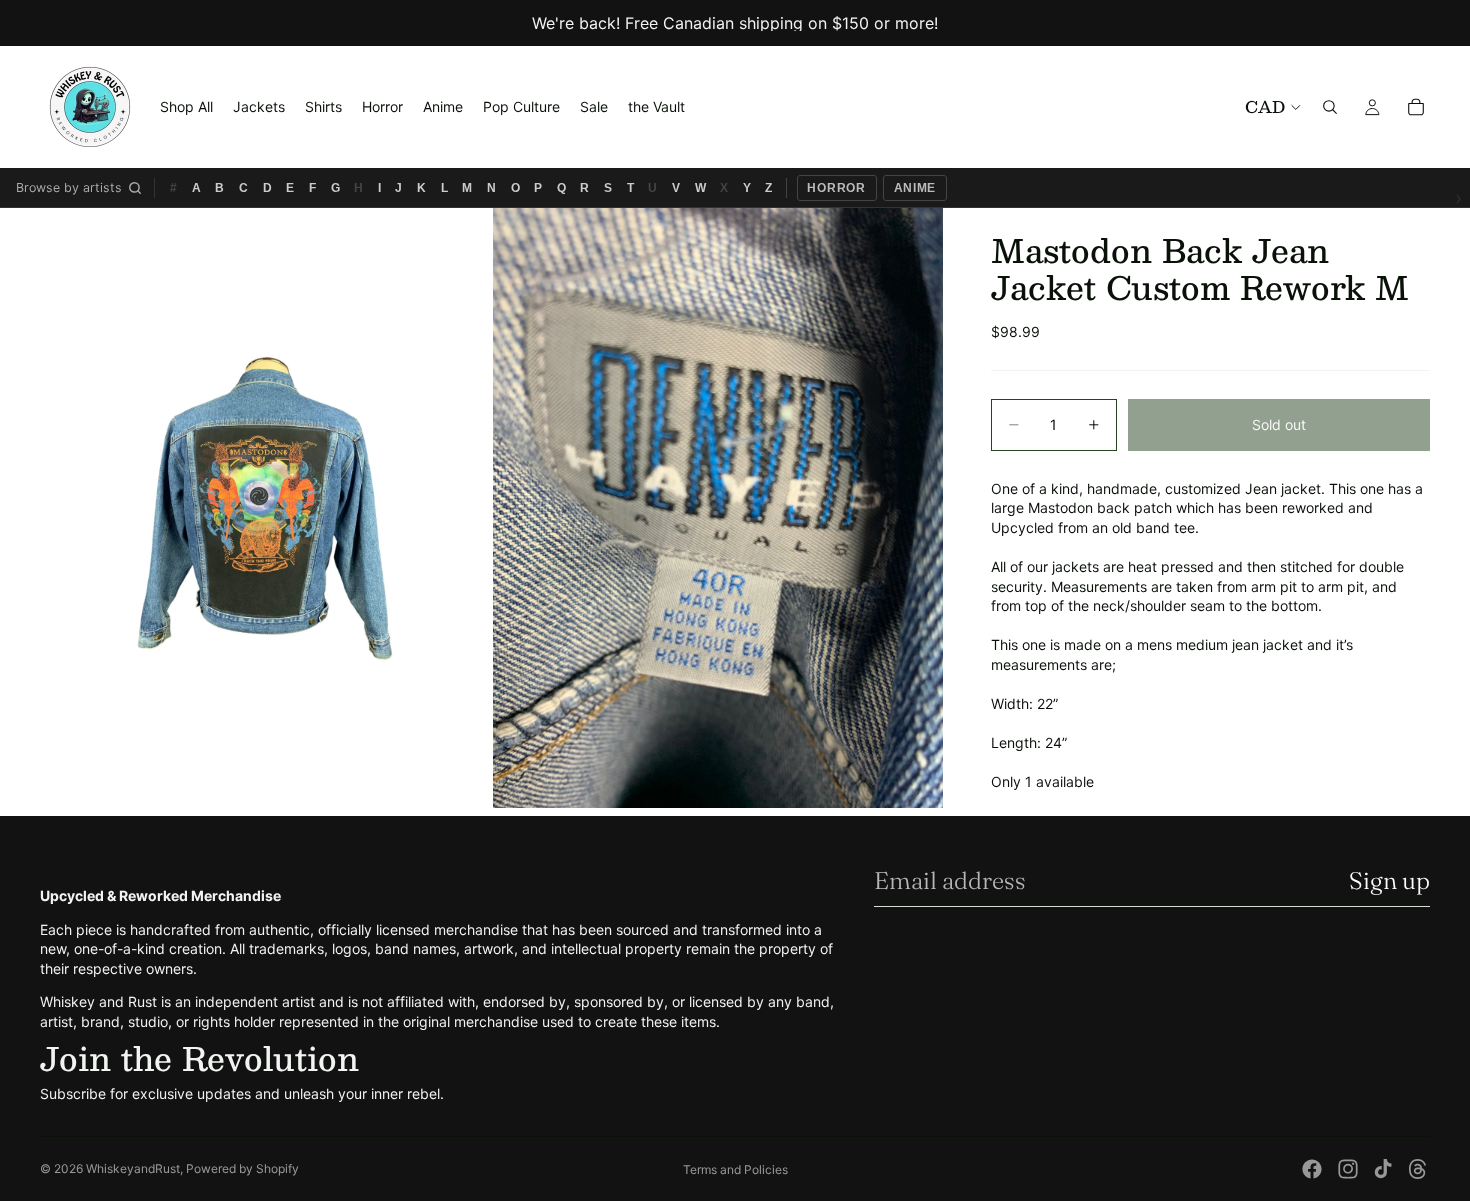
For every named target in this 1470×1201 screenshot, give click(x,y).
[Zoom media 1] (265, 508)
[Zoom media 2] (718, 508)
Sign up (1389, 880)
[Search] (1330, 107)
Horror (836, 188)
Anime (915, 188)
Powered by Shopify (242, 1168)
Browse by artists (69, 187)
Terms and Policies (735, 1169)
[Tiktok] (1383, 1169)
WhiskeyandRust (133, 1168)
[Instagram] (1348, 1169)
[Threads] (1418, 1169)
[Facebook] (1312, 1169)
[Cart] (1416, 107)
